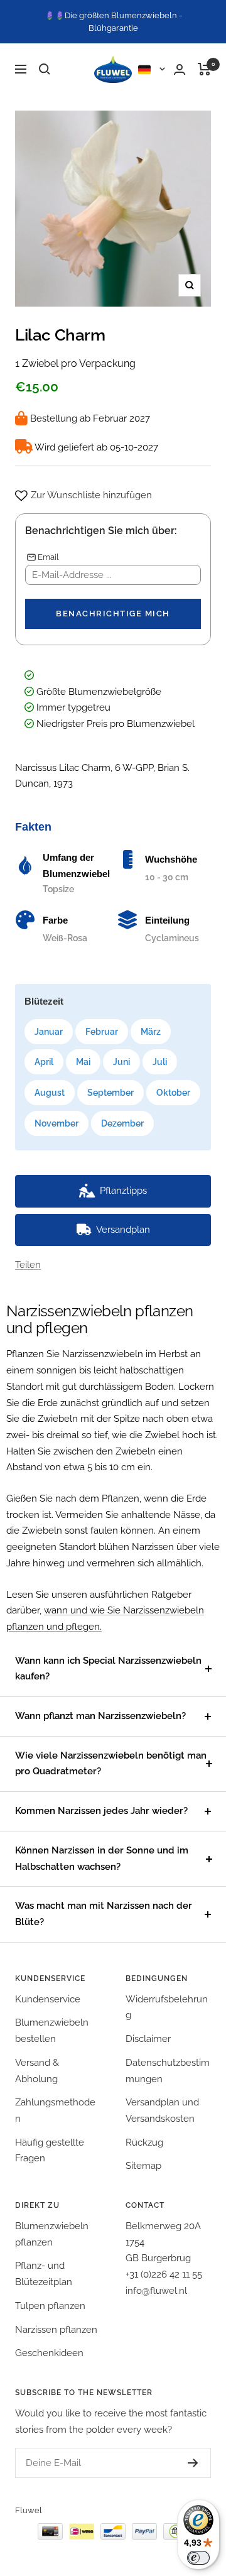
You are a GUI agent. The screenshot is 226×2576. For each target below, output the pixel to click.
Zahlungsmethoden (55, 2110)
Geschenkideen (49, 2353)
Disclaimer (148, 2039)
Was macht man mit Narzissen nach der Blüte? (104, 1914)
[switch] (198, 2558)
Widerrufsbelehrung (167, 2007)
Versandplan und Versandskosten (162, 2110)
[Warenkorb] (204, 69)
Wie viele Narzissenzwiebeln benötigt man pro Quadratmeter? (111, 1764)
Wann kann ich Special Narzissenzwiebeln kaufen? (108, 1669)
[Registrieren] (193, 2463)
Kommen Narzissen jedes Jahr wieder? (101, 1811)
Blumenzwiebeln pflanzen (52, 2234)
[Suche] (45, 69)
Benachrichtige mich (113, 614)
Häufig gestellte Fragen (50, 2151)
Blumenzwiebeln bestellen (52, 2031)
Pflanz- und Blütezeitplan (44, 2274)
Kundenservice (48, 1999)
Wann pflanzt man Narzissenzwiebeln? (100, 1716)
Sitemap (143, 2166)
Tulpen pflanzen (50, 2306)
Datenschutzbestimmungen (168, 2071)
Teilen (28, 1265)
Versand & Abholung (37, 2071)
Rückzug (144, 2142)
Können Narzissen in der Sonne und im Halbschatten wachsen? (102, 1858)
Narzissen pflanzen (56, 2330)
